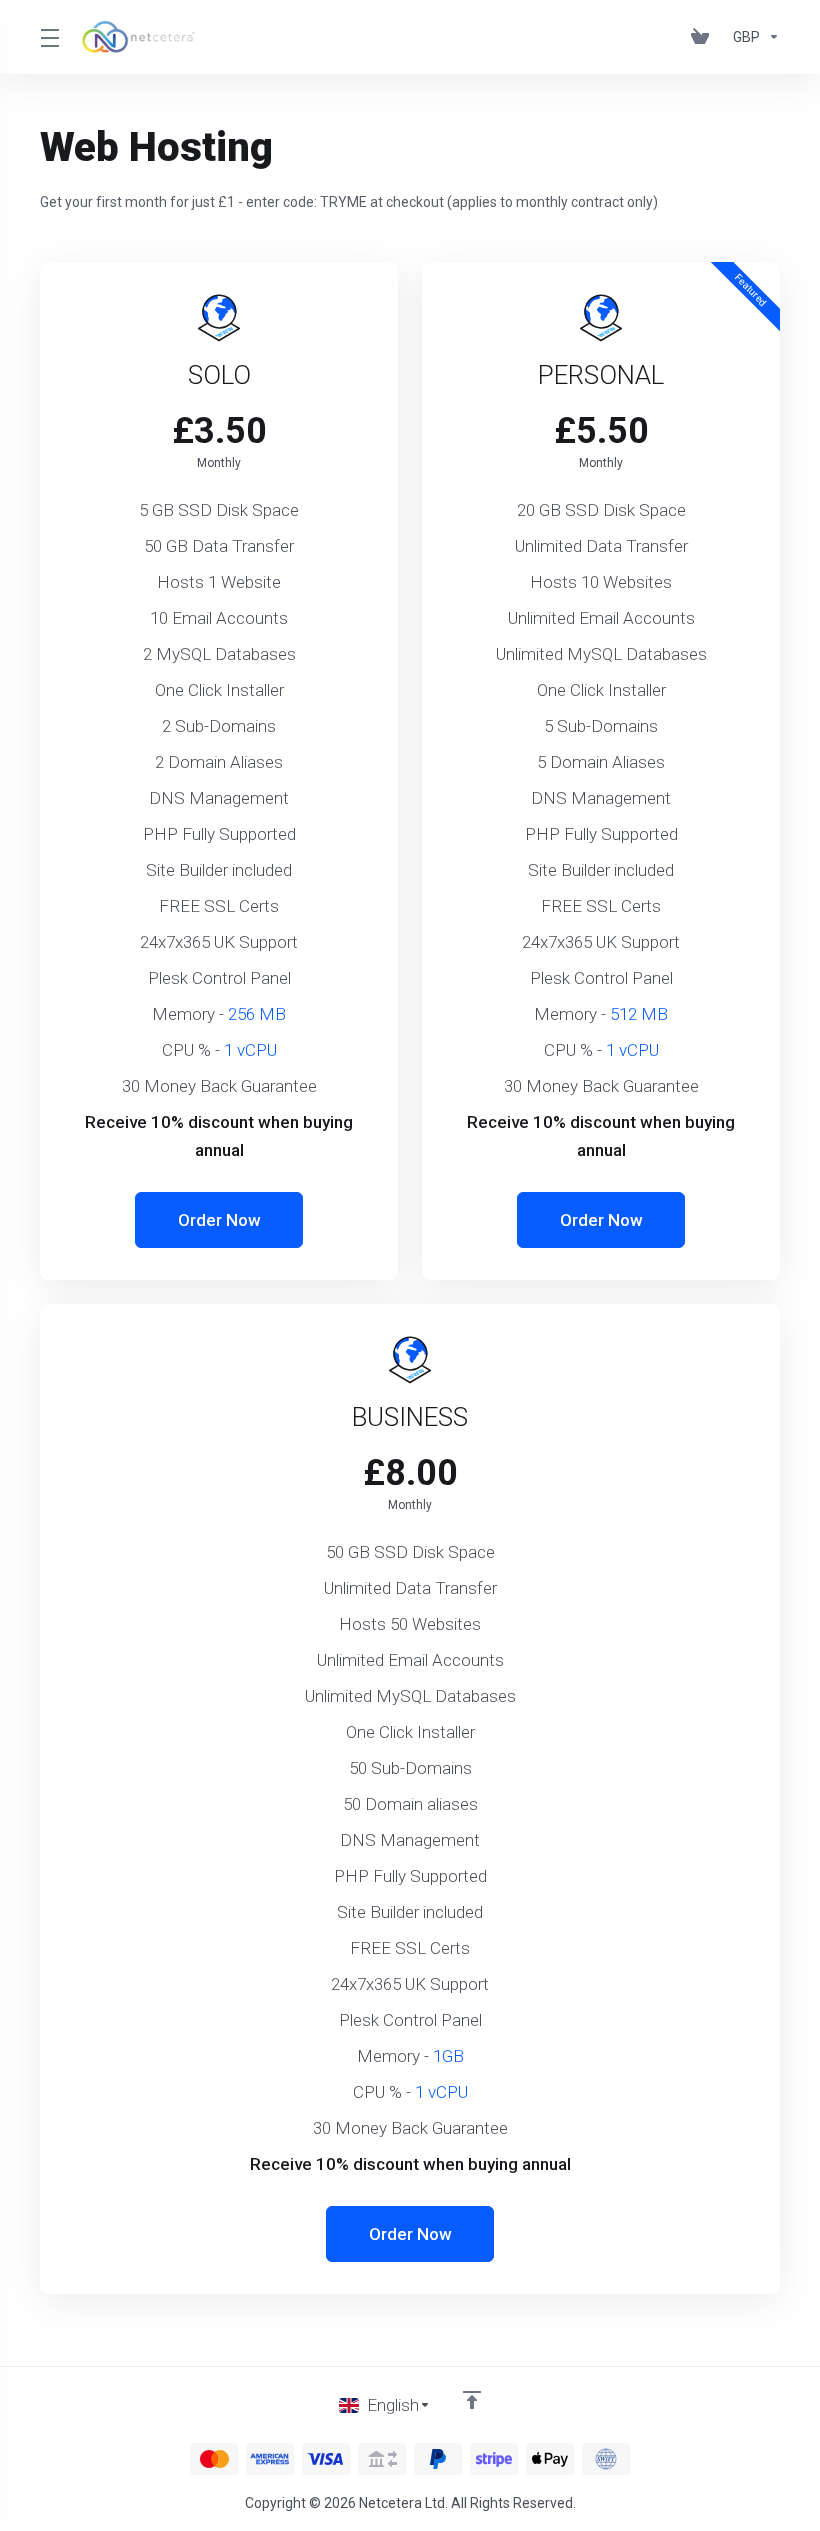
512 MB (639, 1014)
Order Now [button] (219, 1220)
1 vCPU (250, 1050)
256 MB (257, 1014)
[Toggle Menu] (49, 37)
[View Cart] (704, 37)
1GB (448, 2056)
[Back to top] (472, 2400)
